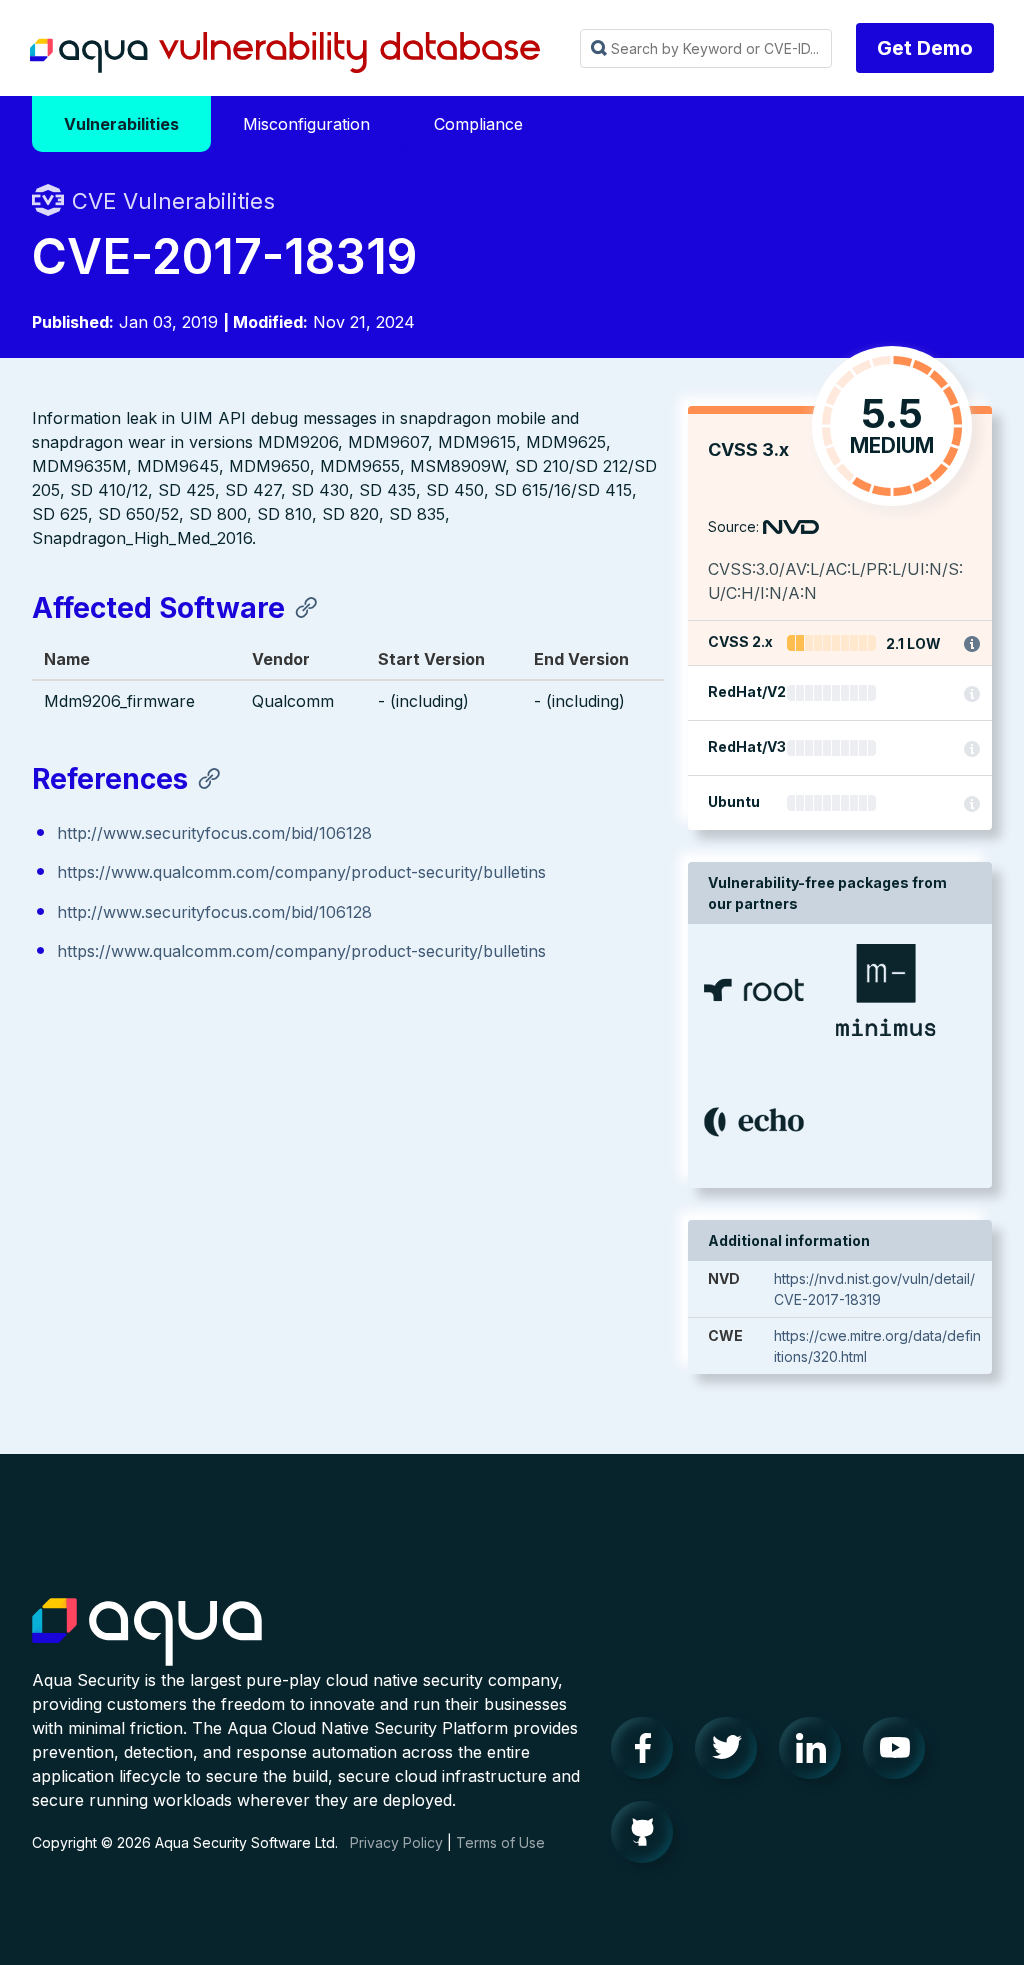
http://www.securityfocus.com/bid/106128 (214, 833)
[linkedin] (816, 1753)
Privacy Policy (396, 1842)
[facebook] (648, 1753)
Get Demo (925, 48)
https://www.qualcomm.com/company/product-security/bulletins (301, 872)
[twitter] (732, 1753)
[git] (648, 1837)
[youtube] (900, 1753)
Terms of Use (500, 1842)
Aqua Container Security (147, 1633)
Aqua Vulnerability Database (285, 53)
